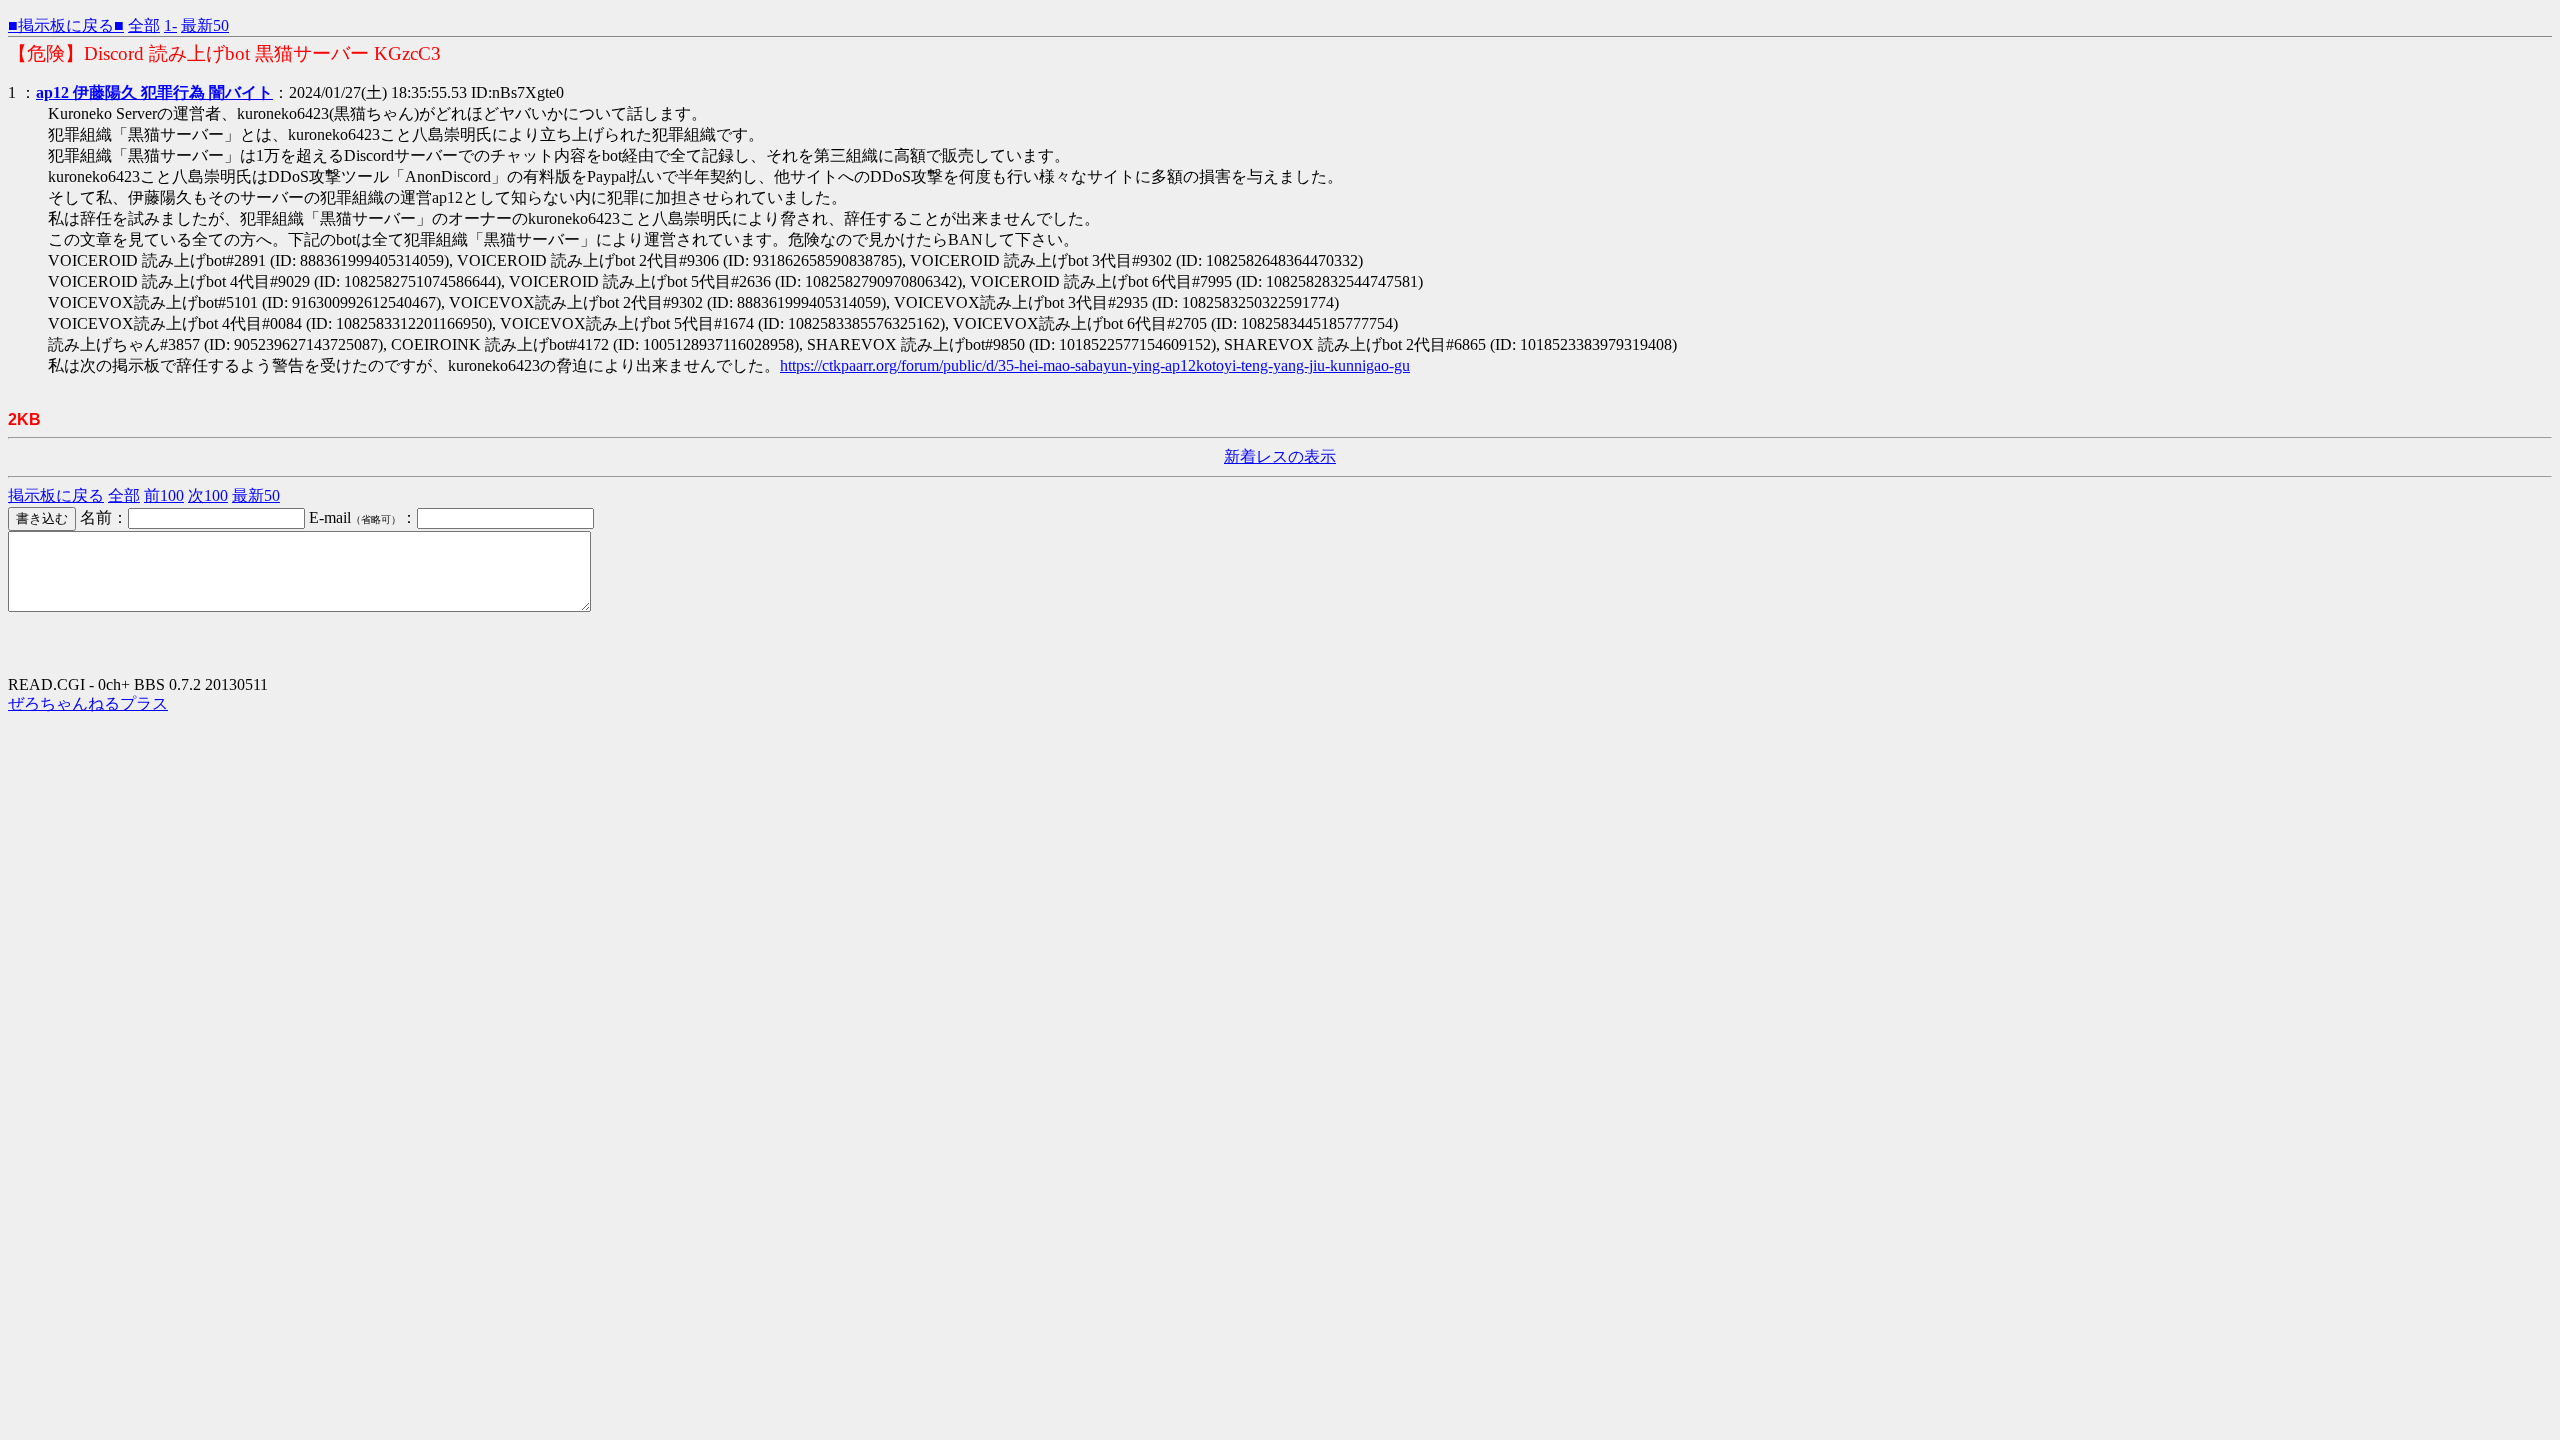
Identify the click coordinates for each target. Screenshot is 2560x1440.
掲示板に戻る (56, 495)
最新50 (205, 25)
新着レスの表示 (1280, 456)
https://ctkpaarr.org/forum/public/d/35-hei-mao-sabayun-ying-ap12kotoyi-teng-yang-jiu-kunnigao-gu (1095, 365)
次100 (208, 495)
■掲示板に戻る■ (66, 25)
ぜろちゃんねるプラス (88, 703)
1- (170, 25)
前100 (164, 495)
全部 (144, 25)
